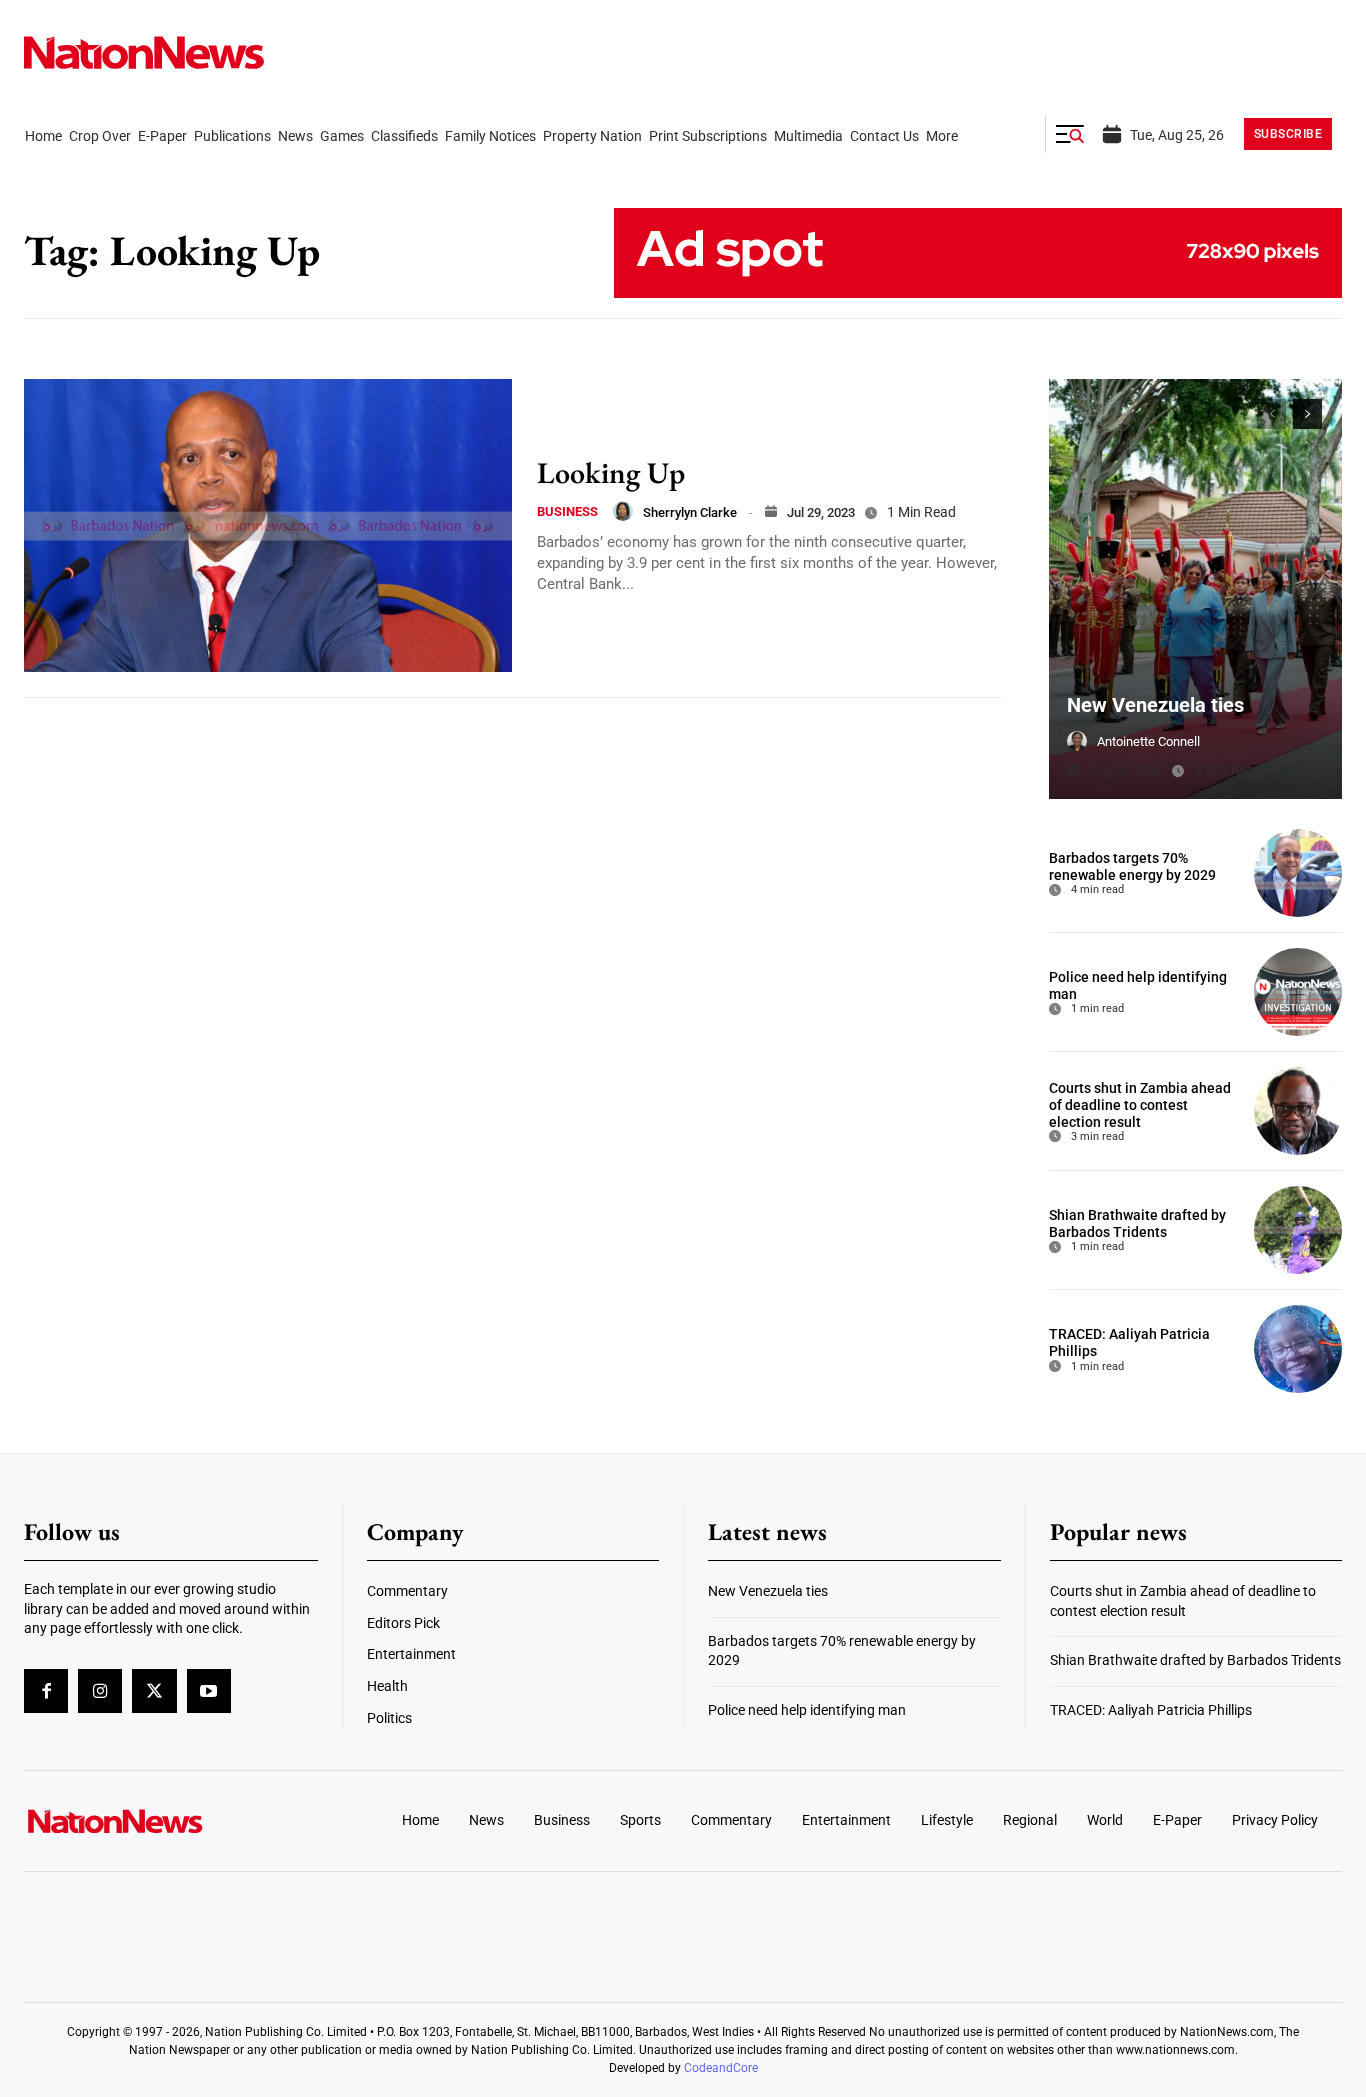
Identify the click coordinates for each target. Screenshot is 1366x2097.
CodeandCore (721, 2068)
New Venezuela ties (1155, 705)
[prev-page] (1271, 414)
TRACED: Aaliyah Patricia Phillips (1151, 1710)
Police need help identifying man (807, 1710)
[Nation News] (144, 52)
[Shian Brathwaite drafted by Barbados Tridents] (1298, 1230)
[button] (1070, 134)
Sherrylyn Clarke (690, 512)
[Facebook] (46, 1691)
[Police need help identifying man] (1298, 992)
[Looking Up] (268, 525)
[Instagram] (100, 1691)
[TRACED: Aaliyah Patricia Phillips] (1298, 1349)
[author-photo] (623, 511)
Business (567, 511)
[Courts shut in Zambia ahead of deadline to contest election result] (1298, 1111)
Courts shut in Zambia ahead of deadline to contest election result (1140, 1105)
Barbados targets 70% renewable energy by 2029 (1132, 866)
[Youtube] (209, 1691)
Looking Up (611, 472)
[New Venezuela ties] (1196, 589)
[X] (154, 1691)
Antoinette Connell (1148, 741)
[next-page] (1307, 414)
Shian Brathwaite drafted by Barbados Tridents (1137, 1223)
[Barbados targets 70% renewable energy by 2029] (1298, 873)
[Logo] (177, 1821)
